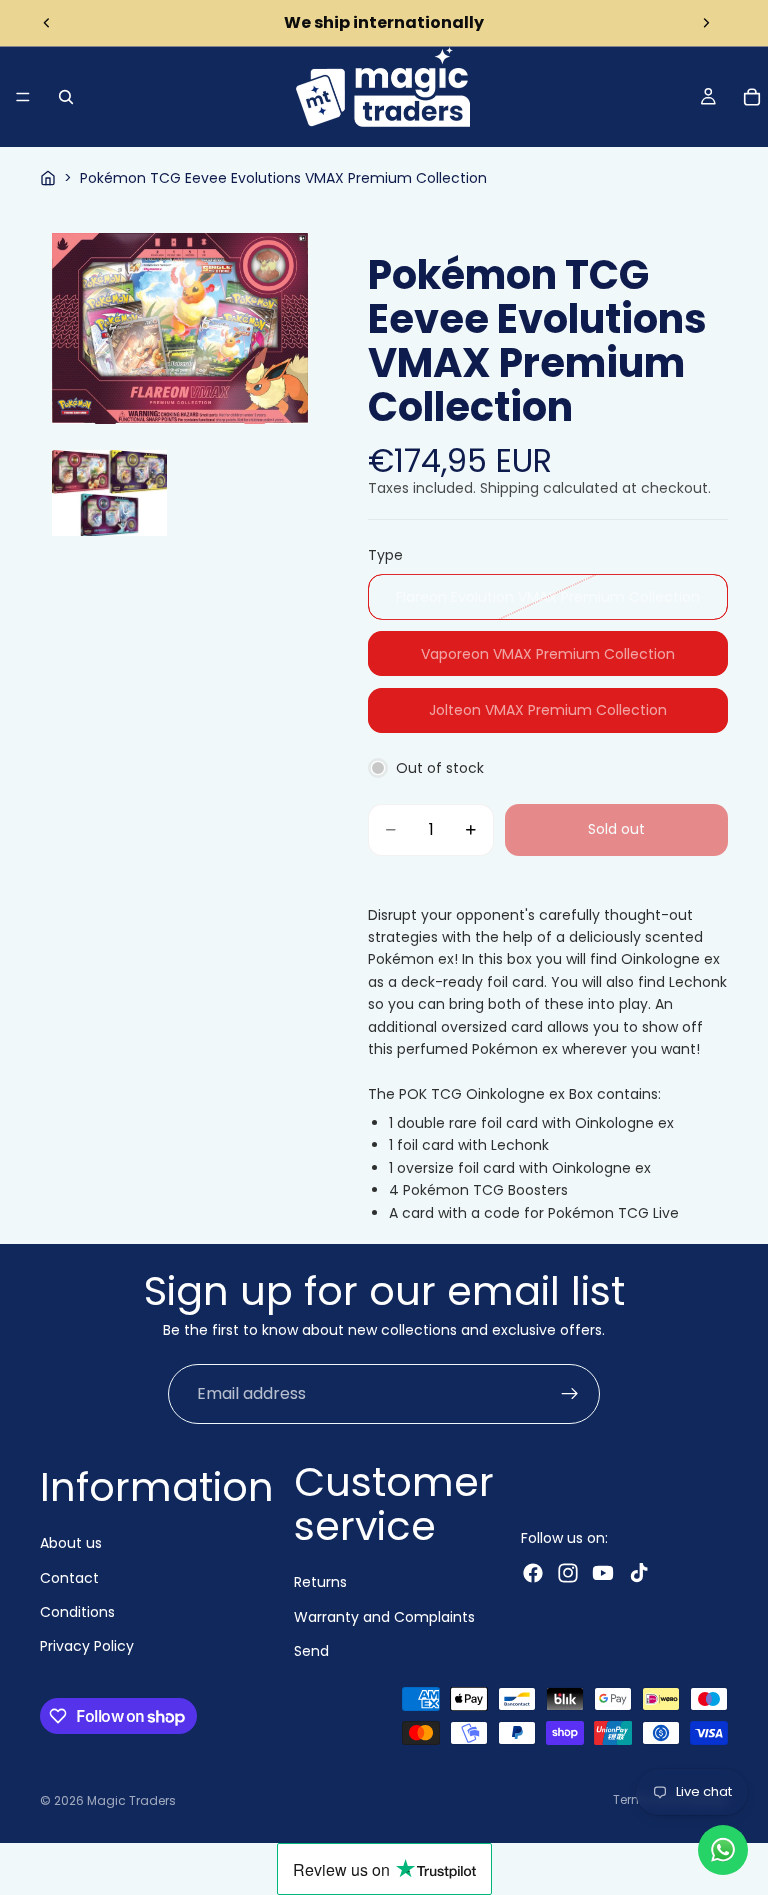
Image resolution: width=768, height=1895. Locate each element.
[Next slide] (706, 23)
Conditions (77, 1612)
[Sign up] (570, 1394)
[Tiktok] (639, 1573)
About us (71, 1543)
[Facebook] (533, 1573)
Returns (320, 1582)
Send (311, 1651)
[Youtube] (603, 1573)
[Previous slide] (47, 23)
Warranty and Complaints (384, 1617)
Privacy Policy (87, 1646)
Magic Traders (131, 1800)
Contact (69, 1577)
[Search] (66, 97)
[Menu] (23, 97)
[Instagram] (568, 1573)
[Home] (48, 178)
